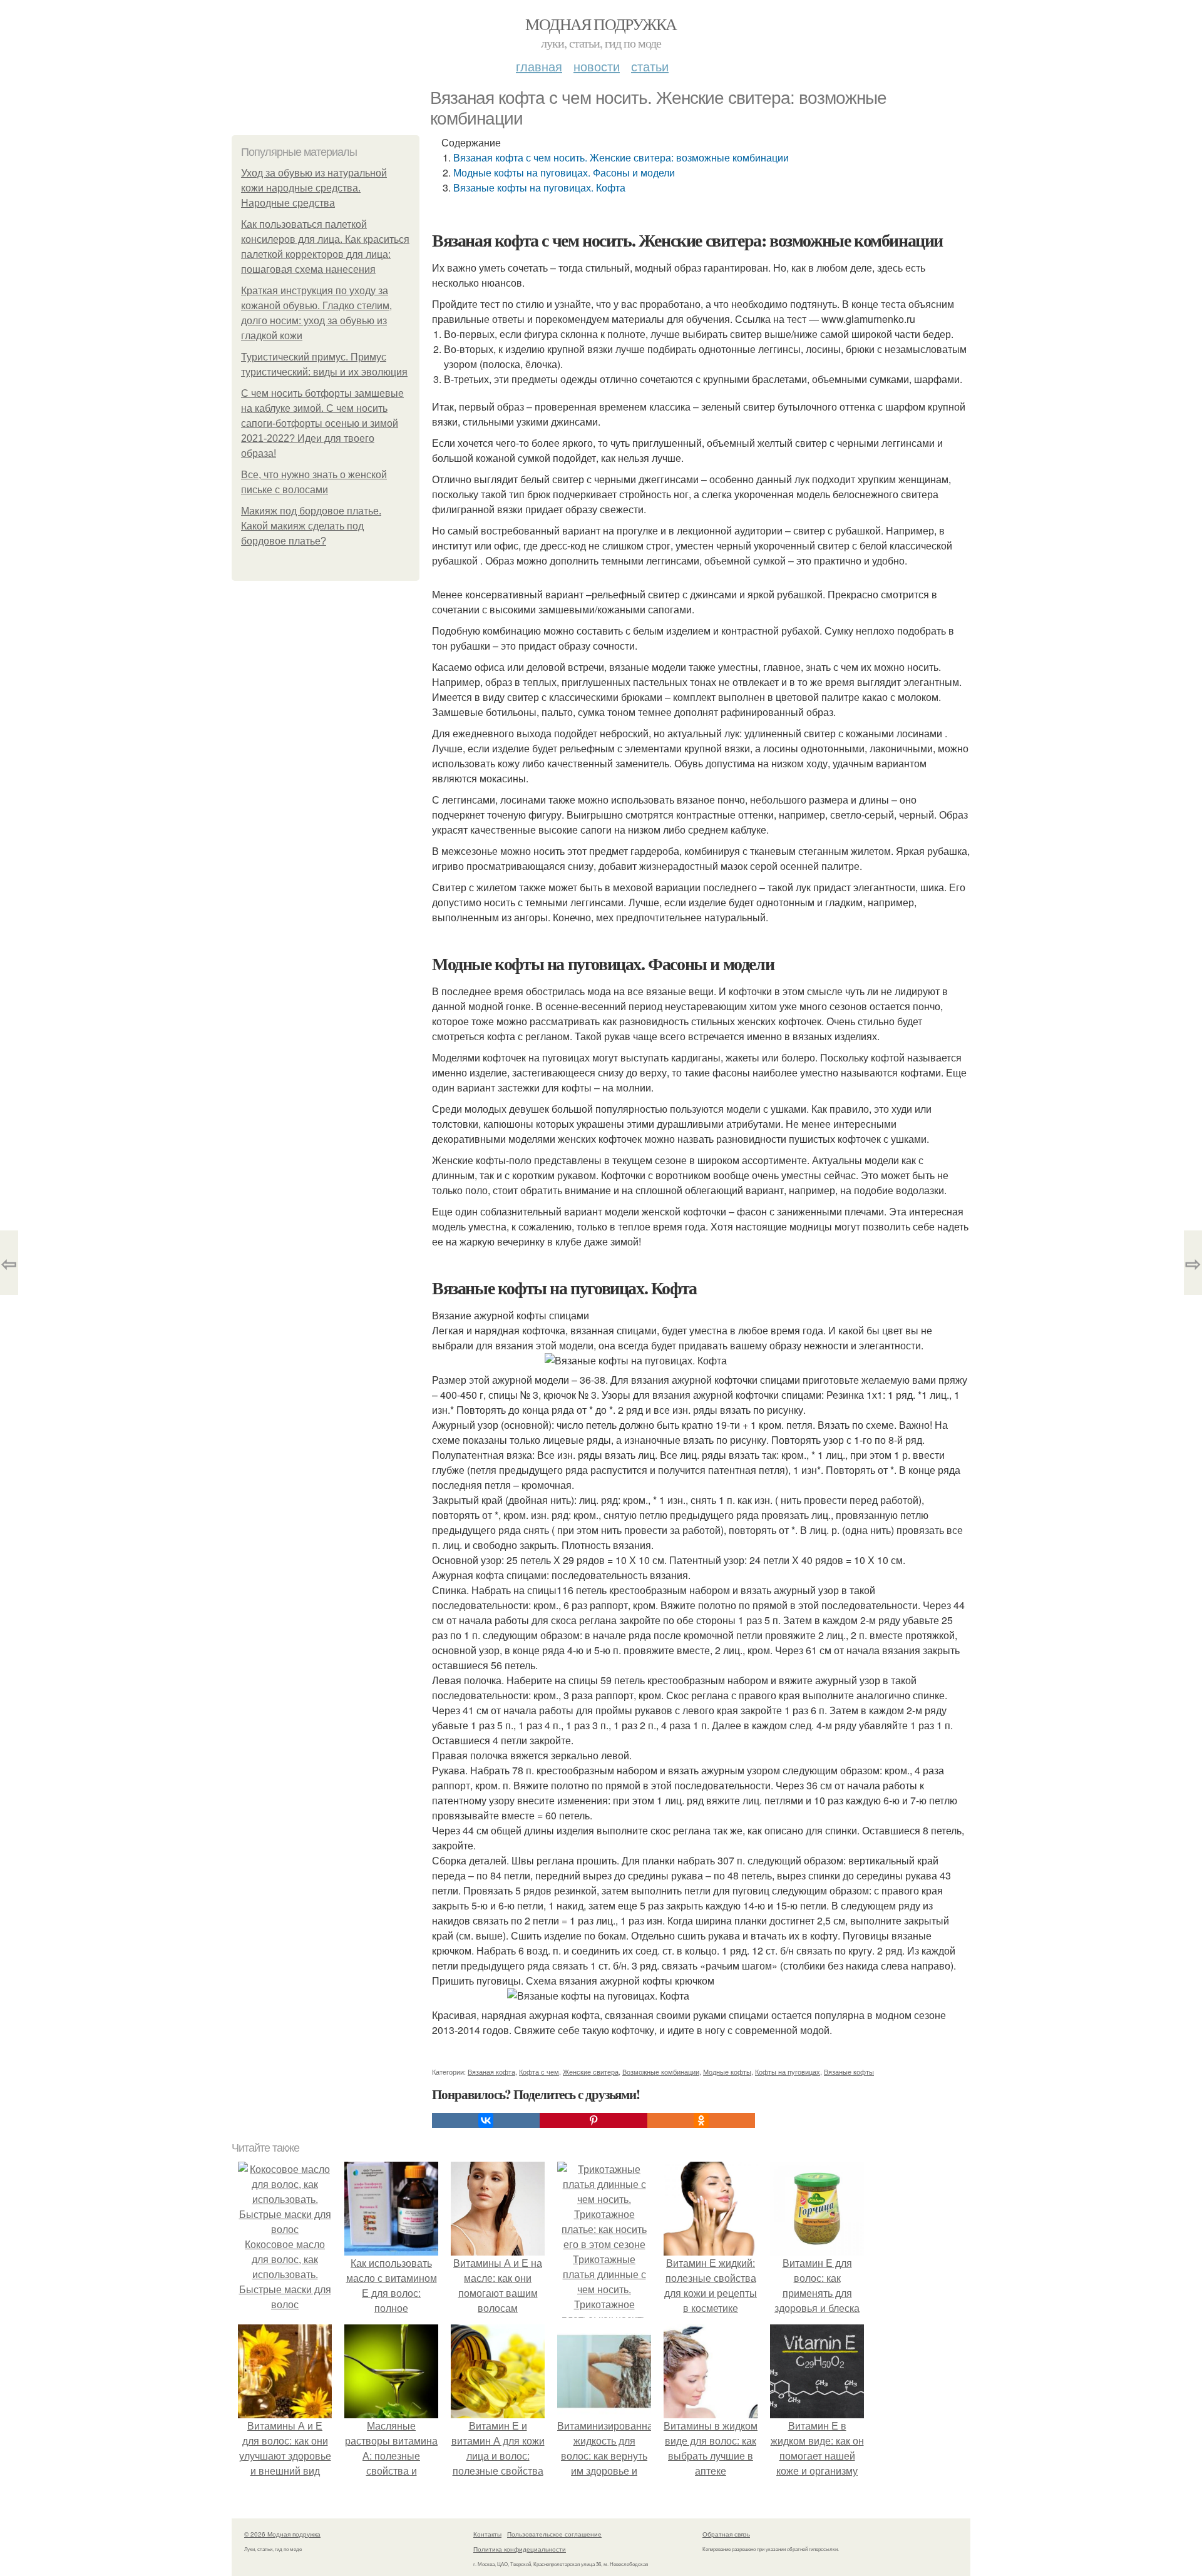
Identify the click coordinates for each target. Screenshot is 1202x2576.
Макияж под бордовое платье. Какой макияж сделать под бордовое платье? (311, 526)
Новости (597, 66)
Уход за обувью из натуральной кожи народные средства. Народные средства (314, 188)
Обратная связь (726, 2534)
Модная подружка (601, 24)
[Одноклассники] (701, 2120)
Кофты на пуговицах (788, 2072)
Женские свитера (591, 2072)
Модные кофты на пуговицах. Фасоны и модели (564, 172)
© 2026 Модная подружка (282, 2534)
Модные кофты (727, 2072)
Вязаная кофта (491, 2072)
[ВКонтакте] (486, 2120)
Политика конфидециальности (520, 2549)
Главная (539, 66)
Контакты (487, 2534)
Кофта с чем (539, 2072)
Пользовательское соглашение (554, 2534)
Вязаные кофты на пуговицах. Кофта (539, 187)
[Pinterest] (593, 2120)
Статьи (650, 66)
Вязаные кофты (849, 2072)
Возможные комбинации (661, 2072)
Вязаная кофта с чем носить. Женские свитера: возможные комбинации (621, 157)
